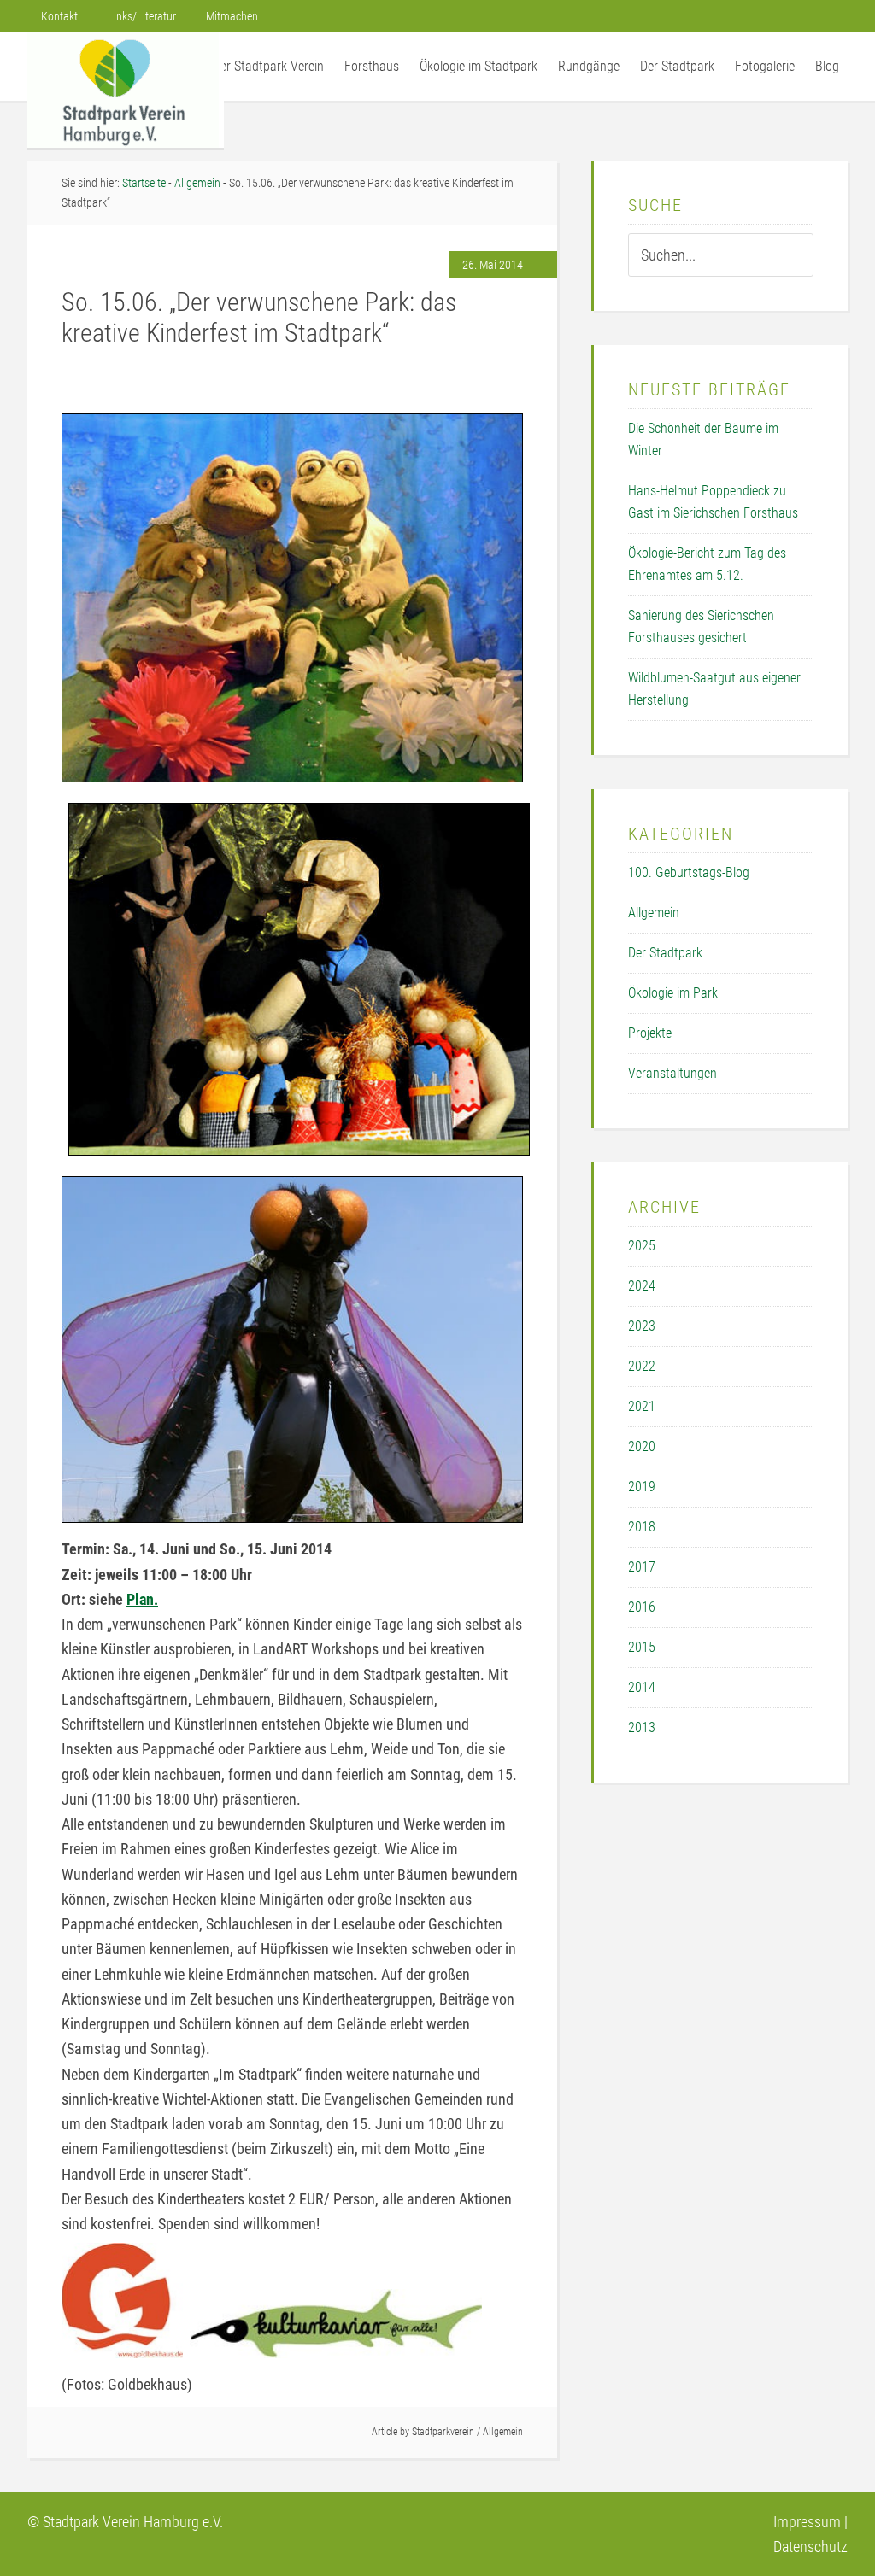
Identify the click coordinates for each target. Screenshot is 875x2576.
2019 (642, 1487)
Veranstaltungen (672, 1073)
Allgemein (503, 2432)
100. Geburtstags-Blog (689, 872)
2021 (642, 1406)
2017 (642, 1567)
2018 (642, 1527)
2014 (642, 1687)
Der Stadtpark (665, 953)
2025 (642, 1246)
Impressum (807, 2522)
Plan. (142, 1599)
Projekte (650, 1033)
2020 (642, 1446)
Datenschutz (810, 2547)
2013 (642, 1727)
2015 (642, 1647)
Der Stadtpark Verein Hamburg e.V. (126, 90)
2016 (642, 1607)
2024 (642, 1286)
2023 (642, 1326)
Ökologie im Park (673, 993)
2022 (642, 1366)
